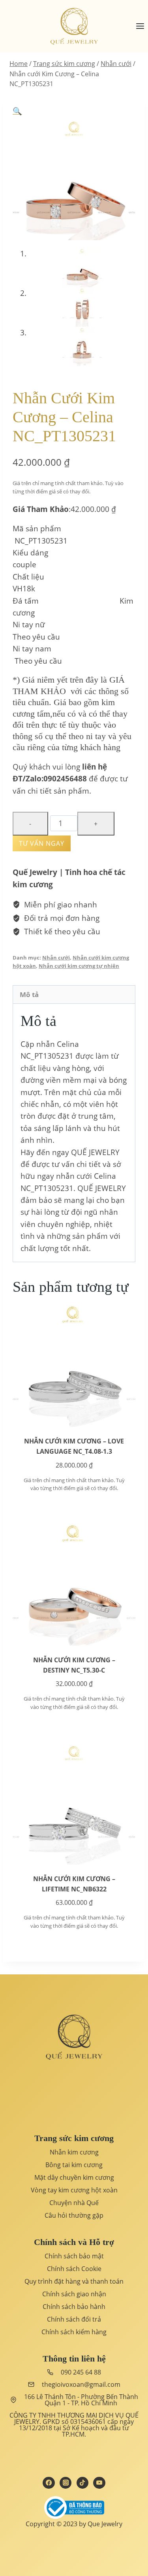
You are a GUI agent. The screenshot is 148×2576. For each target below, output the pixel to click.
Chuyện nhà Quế (74, 2203)
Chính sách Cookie (74, 2269)
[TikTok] (82, 2483)
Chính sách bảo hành (74, 2307)
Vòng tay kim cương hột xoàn (74, 2190)
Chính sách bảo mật (74, 2256)
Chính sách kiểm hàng (74, 2332)
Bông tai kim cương (74, 2165)
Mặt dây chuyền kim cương (74, 2177)
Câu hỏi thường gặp (74, 2215)
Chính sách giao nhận (74, 2294)
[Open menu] (140, 26)
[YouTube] (99, 2483)
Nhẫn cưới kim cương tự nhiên (79, 966)
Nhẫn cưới (56, 958)
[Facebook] (49, 2483)
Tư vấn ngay (42, 843)
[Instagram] (66, 2483)
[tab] (74, 994)
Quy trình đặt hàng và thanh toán (74, 2281)
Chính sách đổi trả (74, 2319)
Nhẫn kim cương (74, 2152)
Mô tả (29, 994)
